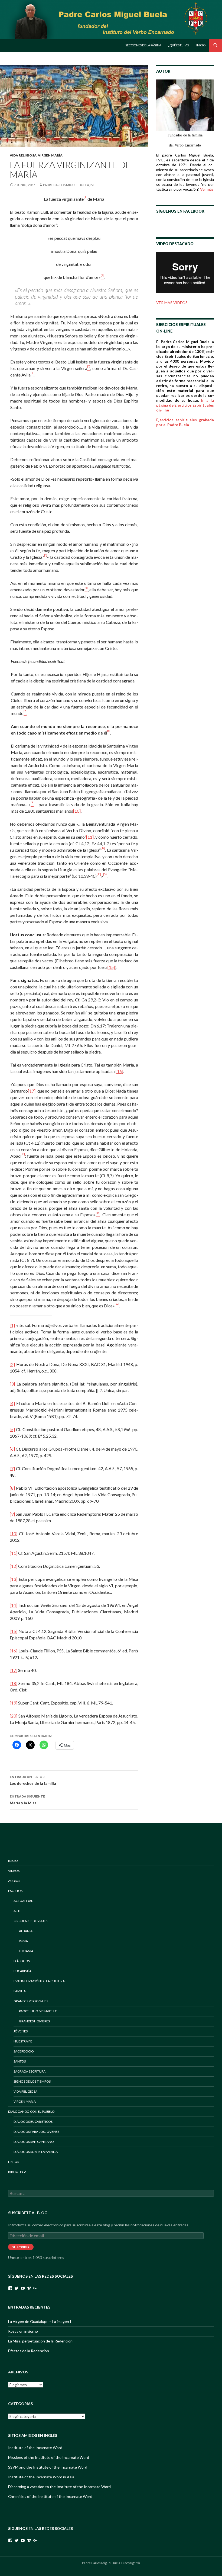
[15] (111, 967)
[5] (12, 1429)
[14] (14, 1605)
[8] (12, 1488)
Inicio (201, 45)
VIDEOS (14, 1871)
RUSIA (23, 1941)
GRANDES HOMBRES (34, 2021)
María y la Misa (27, 1800)
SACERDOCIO (24, 2051)
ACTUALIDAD (23, 1901)
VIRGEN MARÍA (50, 155)
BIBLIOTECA (17, 2172)
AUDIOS (14, 1881)
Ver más (207, 189)
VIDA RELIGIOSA (23, 155)
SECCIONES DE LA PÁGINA (143, 45)
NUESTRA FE (23, 2041)
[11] (90, 837)
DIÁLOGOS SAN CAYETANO (34, 2142)
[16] (119, 1071)
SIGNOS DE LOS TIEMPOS (32, 2081)
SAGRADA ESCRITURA (30, 2071)
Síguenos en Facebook (180, 211)
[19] (14, 1703)
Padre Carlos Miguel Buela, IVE (69, 185)
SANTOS (20, 2061)
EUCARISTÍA (22, 1971)
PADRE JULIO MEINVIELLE (38, 2011)
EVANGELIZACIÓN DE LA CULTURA (39, 1981)
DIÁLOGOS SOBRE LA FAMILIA (36, 2152)
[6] (12, 1449)
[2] (12, 1364)
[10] (77, 811)
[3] (12, 1384)
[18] (14, 1683)
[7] (12, 1468)
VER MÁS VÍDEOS (172, 303)
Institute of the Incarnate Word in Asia (41, 2477)
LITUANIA (26, 1951)
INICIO (13, 1861)
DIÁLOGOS (22, 1961)
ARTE (17, 1911)
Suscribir (21, 2247)
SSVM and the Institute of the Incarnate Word (48, 2467)
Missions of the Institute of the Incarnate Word (49, 2457)
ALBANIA (26, 1931)
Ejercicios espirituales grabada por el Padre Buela (185, 422)
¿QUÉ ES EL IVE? (179, 45)
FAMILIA (20, 1991)
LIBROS (14, 2162)
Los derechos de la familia (33, 1780)
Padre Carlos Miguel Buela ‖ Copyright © (111, 2563)
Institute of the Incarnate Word (35, 2448)
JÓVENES (21, 2031)
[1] (12, 1325)
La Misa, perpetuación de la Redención (40, 2341)
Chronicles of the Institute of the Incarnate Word (50, 2496)
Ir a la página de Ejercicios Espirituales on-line (185, 405)
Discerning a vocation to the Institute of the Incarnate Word (59, 2487)
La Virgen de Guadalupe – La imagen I (40, 2321)
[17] (32, 1091)
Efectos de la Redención (29, 2351)
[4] (12, 1403)
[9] (12, 1514)
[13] (14, 1579)
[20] (14, 1716)
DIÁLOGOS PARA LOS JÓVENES (36, 2132)
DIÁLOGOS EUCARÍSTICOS (33, 2122)
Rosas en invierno (23, 2331)
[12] (14, 1566)
